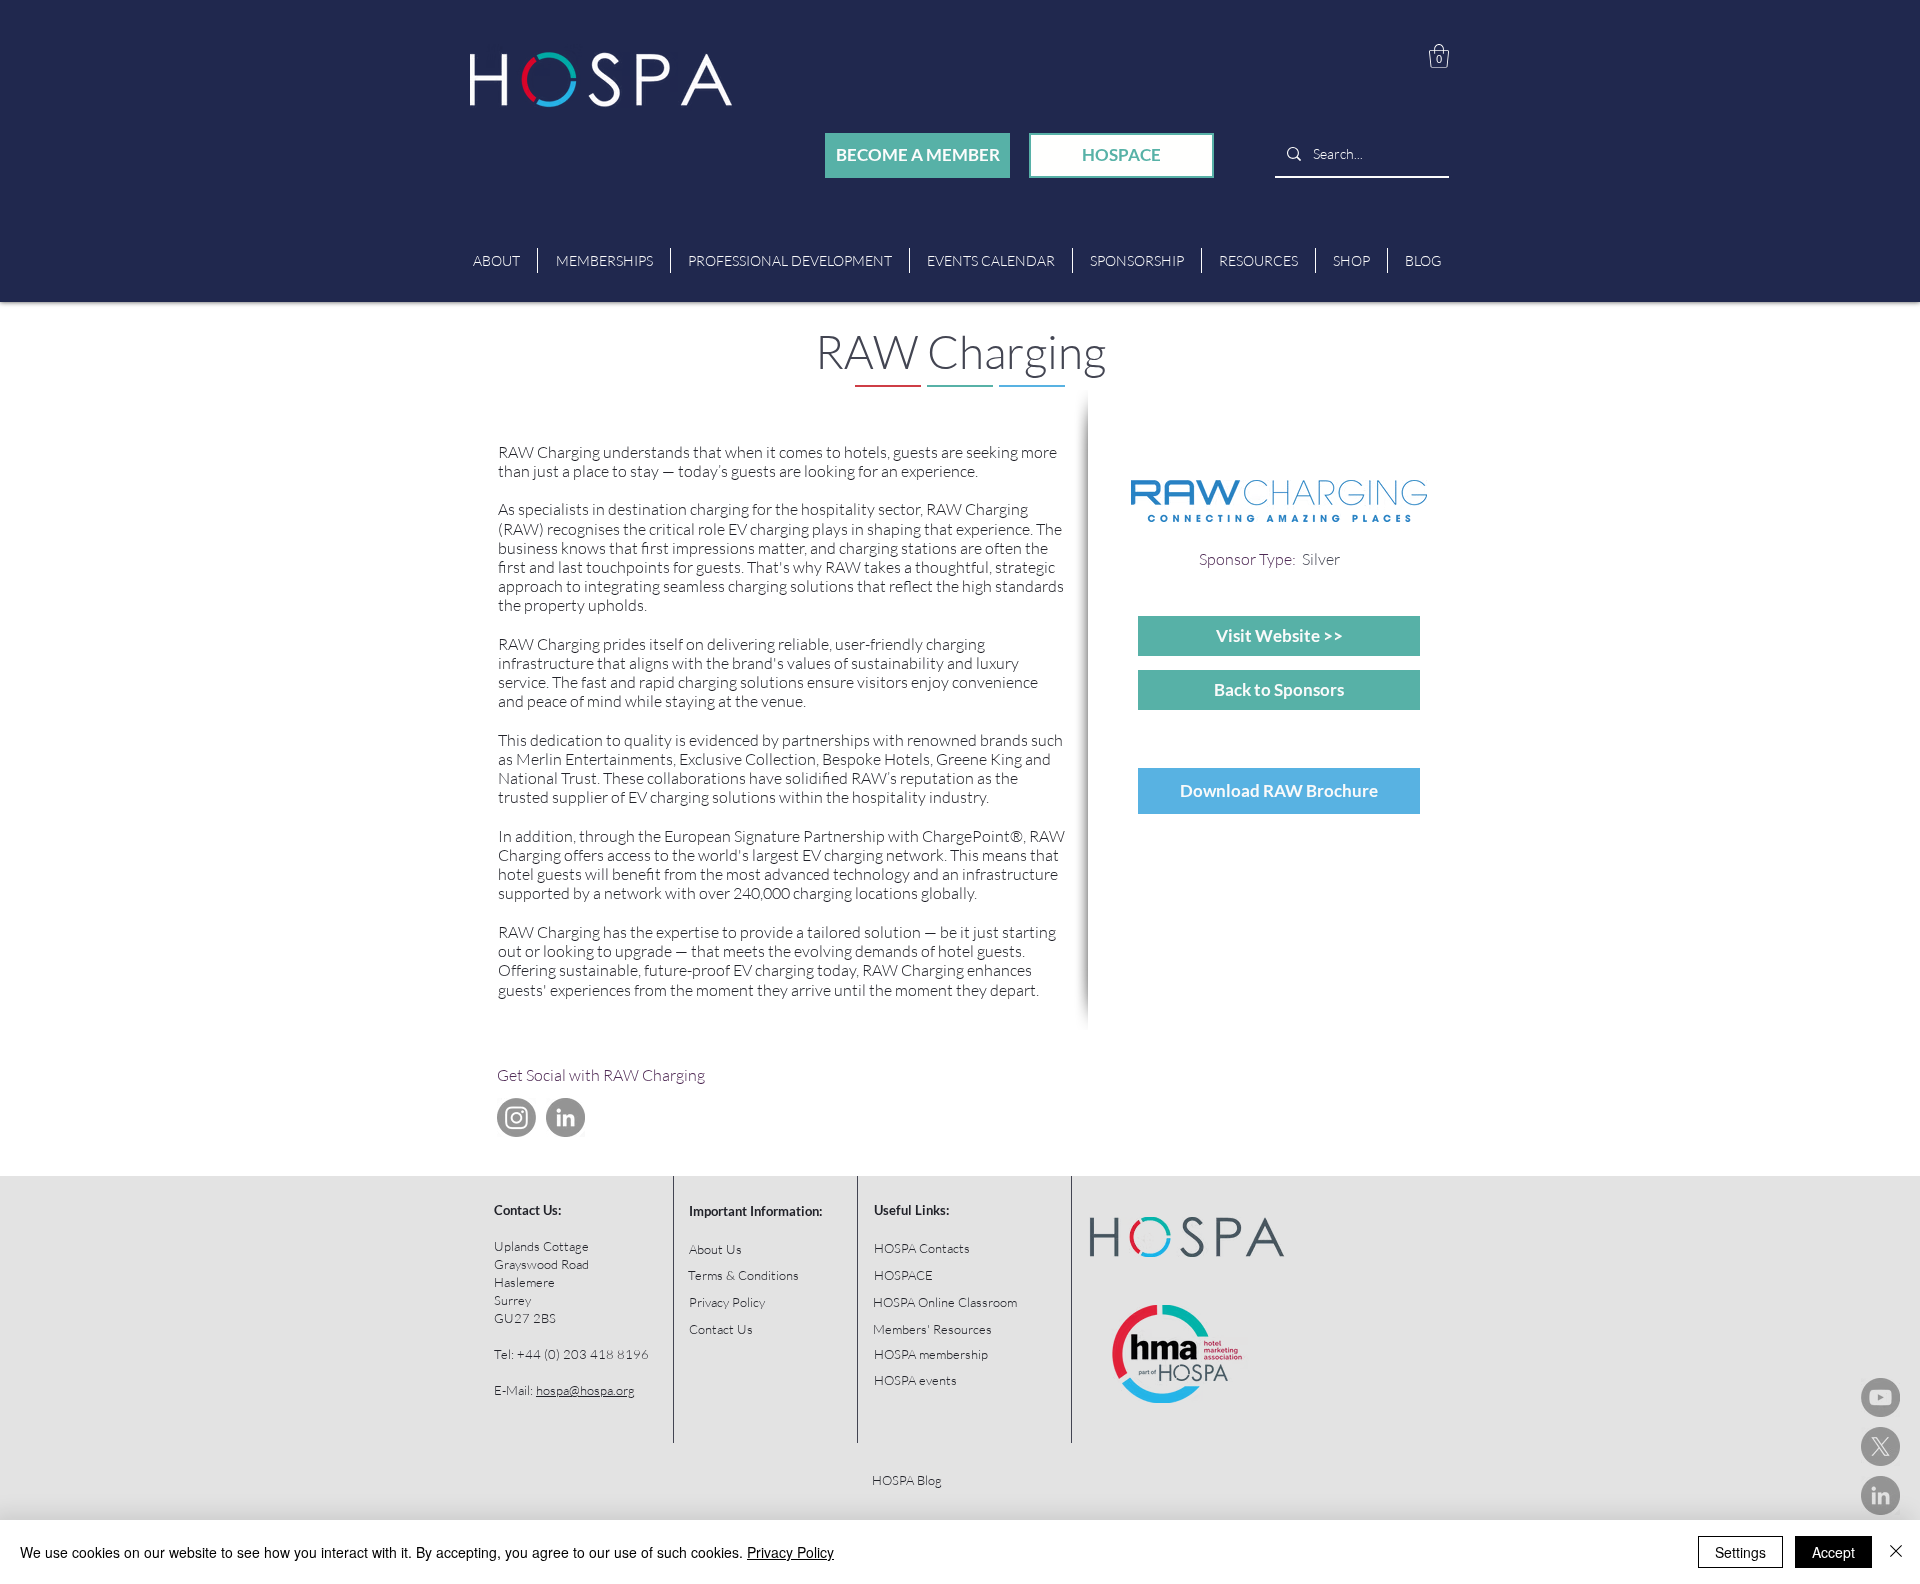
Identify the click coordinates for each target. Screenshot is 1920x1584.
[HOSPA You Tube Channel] (1880, 1397)
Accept (1833, 1552)
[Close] (1896, 1552)
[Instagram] (516, 1117)
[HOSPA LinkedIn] (1880, 1495)
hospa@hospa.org (585, 1390)
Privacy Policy (790, 1552)
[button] (1439, 56)
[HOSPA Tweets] (1880, 1446)
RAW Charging (960, 351)
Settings (1740, 1552)
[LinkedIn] (565, 1117)
